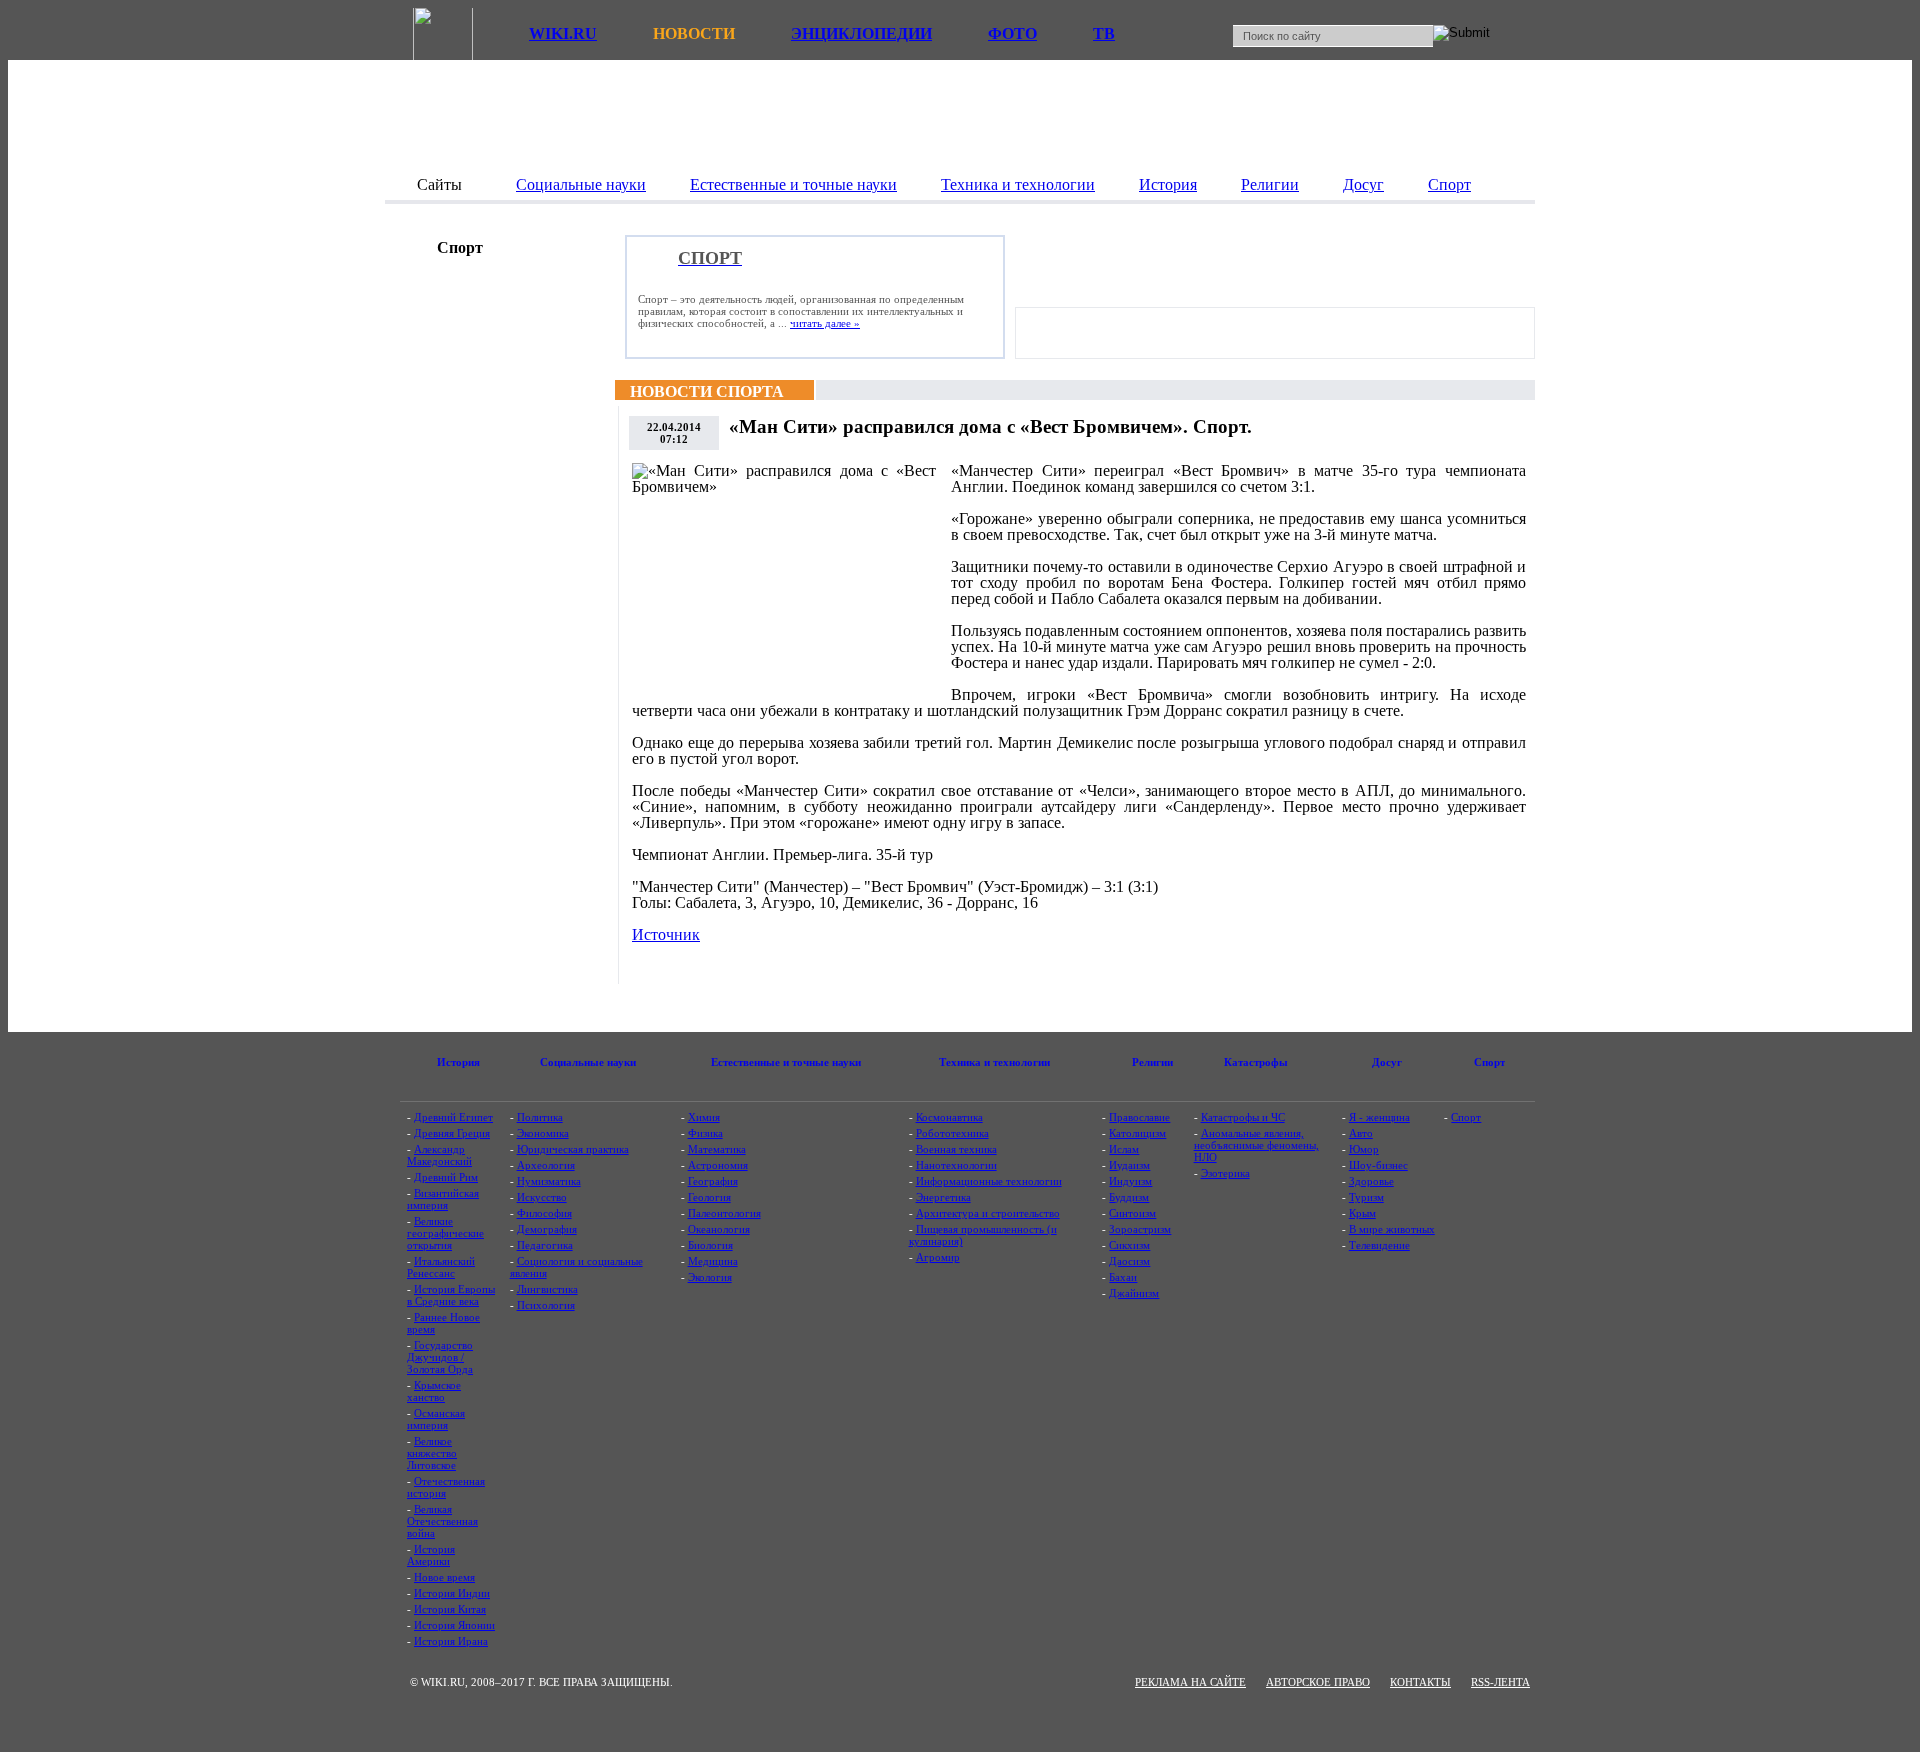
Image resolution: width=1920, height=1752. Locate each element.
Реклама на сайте (1190, 1682)
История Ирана (451, 1641)
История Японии (454, 1625)
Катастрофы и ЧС (1243, 1117)
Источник (666, 934)
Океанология (719, 1229)
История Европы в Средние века (451, 1295)
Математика (717, 1149)
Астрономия (718, 1165)
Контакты (1420, 1682)
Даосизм (1129, 1261)
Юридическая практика (573, 1149)
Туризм (1366, 1197)
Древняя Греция (452, 1133)
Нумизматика (549, 1181)
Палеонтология (724, 1213)
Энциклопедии (861, 33)
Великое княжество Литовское (432, 1453)
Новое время (444, 1577)
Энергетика (943, 1197)
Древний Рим (446, 1177)
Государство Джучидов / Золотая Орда (440, 1357)
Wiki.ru (563, 33)
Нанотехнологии (956, 1165)
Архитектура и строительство (988, 1213)
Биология (710, 1245)
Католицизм (1137, 1133)
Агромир (938, 1257)
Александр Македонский (439, 1155)
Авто (1361, 1133)
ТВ (1104, 33)
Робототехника (952, 1133)
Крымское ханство (434, 1391)
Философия (544, 1213)
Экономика (543, 1133)
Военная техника (956, 1149)
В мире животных (1392, 1229)
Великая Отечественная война (442, 1521)
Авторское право (1318, 1682)
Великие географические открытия (445, 1233)
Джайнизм (1134, 1293)
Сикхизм (1129, 1245)
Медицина (713, 1261)
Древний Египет (453, 1117)
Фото (1012, 33)
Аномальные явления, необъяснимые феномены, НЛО (1256, 1145)
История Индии (452, 1593)
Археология (546, 1165)
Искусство (542, 1197)
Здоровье (1371, 1181)
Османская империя (436, 1419)
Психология (546, 1305)
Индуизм (1130, 1181)
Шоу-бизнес (1378, 1165)
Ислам (1124, 1149)
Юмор (1364, 1149)
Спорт (1466, 1117)
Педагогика (545, 1245)
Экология (710, 1277)
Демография (547, 1229)
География (713, 1181)
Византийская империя (443, 1199)
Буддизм (1129, 1197)
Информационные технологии (989, 1181)
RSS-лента (1500, 1682)
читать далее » (825, 323)
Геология (709, 1197)
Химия (704, 1117)
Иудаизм (1129, 1165)
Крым (1362, 1213)
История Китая (450, 1609)
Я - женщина (1379, 1117)
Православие (1139, 1117)
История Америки (431, 1555)
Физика (705, 1133)
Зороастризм (1140, 1229)
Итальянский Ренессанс (441, 1267)
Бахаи (1123, 1277)
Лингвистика (547, 1289)
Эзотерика (1225, 1173)
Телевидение (1379, 1245)
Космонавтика (949, 1117)
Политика (540, 1117)
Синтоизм (1132, 1213)
